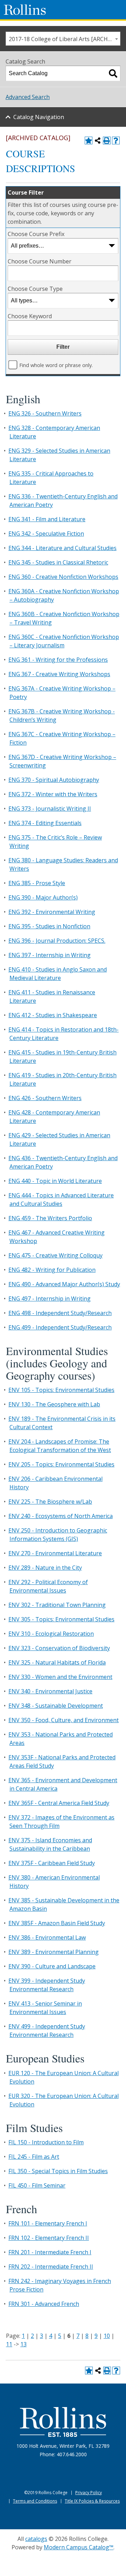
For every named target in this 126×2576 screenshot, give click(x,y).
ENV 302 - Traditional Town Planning (57, 1605)
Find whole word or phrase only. (56, 365)
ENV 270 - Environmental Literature (55, 1553)
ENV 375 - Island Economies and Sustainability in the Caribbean (50, 1844)
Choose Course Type (35, 289)
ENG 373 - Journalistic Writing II (50, 809)
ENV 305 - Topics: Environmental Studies (61, 1619)
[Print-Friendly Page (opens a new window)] (107, 140)
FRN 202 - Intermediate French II (51, 2267)
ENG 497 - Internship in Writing (50, 1299)
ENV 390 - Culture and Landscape (52, 1966)
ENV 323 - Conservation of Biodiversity (59, 1648)
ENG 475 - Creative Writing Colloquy (55, 1255)
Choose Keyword (30, 316)
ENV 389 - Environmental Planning (54, 1952)
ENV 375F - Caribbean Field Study (52, 1863)
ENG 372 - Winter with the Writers (53, 794)
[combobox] (63, 39)
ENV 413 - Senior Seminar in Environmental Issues (45, 2008)
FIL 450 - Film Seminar (37, 2185)
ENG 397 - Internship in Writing (50, 955)
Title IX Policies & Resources (92, 2501)
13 (23, 2344)
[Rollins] (63, 2422)
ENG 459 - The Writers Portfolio (50, 1218)
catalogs (36, 2539)
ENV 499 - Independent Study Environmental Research (47, 2031)
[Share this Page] (98, 140)
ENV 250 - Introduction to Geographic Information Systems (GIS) (58, 1535)
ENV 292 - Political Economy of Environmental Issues (48, 1586)
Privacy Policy (89, 2493)
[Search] (113, 73)
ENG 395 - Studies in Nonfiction (49, 926)
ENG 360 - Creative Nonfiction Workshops (63, 577)
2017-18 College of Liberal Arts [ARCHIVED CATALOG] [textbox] (64, 39)
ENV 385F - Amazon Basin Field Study (57, 1923)
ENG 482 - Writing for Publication (52, 1270)
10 (107, 2336)
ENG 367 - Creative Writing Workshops (59, 674)
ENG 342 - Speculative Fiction (46, 534)
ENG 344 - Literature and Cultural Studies (62, 548)
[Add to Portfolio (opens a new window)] (89, 140)
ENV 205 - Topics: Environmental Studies (61, 1464)
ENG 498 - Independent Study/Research (60, 1313)
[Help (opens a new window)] (116, 140)
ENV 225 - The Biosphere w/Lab (50, 1502)
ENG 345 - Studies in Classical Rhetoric (58, 562)
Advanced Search (28, 97)
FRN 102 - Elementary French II (49, 2238)
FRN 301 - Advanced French (44, 2304)
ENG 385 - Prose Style (37, 883)
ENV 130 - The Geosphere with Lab (54, 1404)
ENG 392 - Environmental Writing (52, 912)
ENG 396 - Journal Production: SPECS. (57, 941)
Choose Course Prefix (36, 234)
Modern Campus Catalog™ (79, 2547)
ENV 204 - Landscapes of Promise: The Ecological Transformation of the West (60, 1446)
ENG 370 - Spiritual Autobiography (54, 780)
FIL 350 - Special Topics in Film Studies (58, 2171)
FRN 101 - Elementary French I (48, 2223)
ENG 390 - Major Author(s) (43, 897)
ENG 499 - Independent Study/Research (60, 1327)
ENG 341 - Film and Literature (47, 519)
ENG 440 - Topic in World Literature (55, 1181)
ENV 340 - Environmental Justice (50, 1691)
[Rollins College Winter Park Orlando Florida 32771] (25, 10)
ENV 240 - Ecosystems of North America (61, 1516)
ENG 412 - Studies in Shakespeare (53, 1015)
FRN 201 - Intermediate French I (50, 2252)
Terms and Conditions (35, 2501)
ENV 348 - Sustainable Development (56, 1706)
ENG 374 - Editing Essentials (45, 823)
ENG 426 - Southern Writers (45, 1098)
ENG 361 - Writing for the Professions (58, 660)
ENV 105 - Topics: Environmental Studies (61, 1390)
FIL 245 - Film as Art (34, 2157)
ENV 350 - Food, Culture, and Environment (64, 1720)
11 (9, 2344)
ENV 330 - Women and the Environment (60, 1677)
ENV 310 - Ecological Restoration (51, 1634)
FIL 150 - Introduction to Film (46, 2142)
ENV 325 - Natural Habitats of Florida (57, 1662)
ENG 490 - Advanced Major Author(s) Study (64, 1284)
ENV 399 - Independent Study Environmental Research (47, 1985)
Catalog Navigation (39, 117)
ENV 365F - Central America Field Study (59, 1803)
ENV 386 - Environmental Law (47, 1937)
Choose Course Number (40, 261)
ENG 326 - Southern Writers (45, 413)
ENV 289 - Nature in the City (45, 1568)
